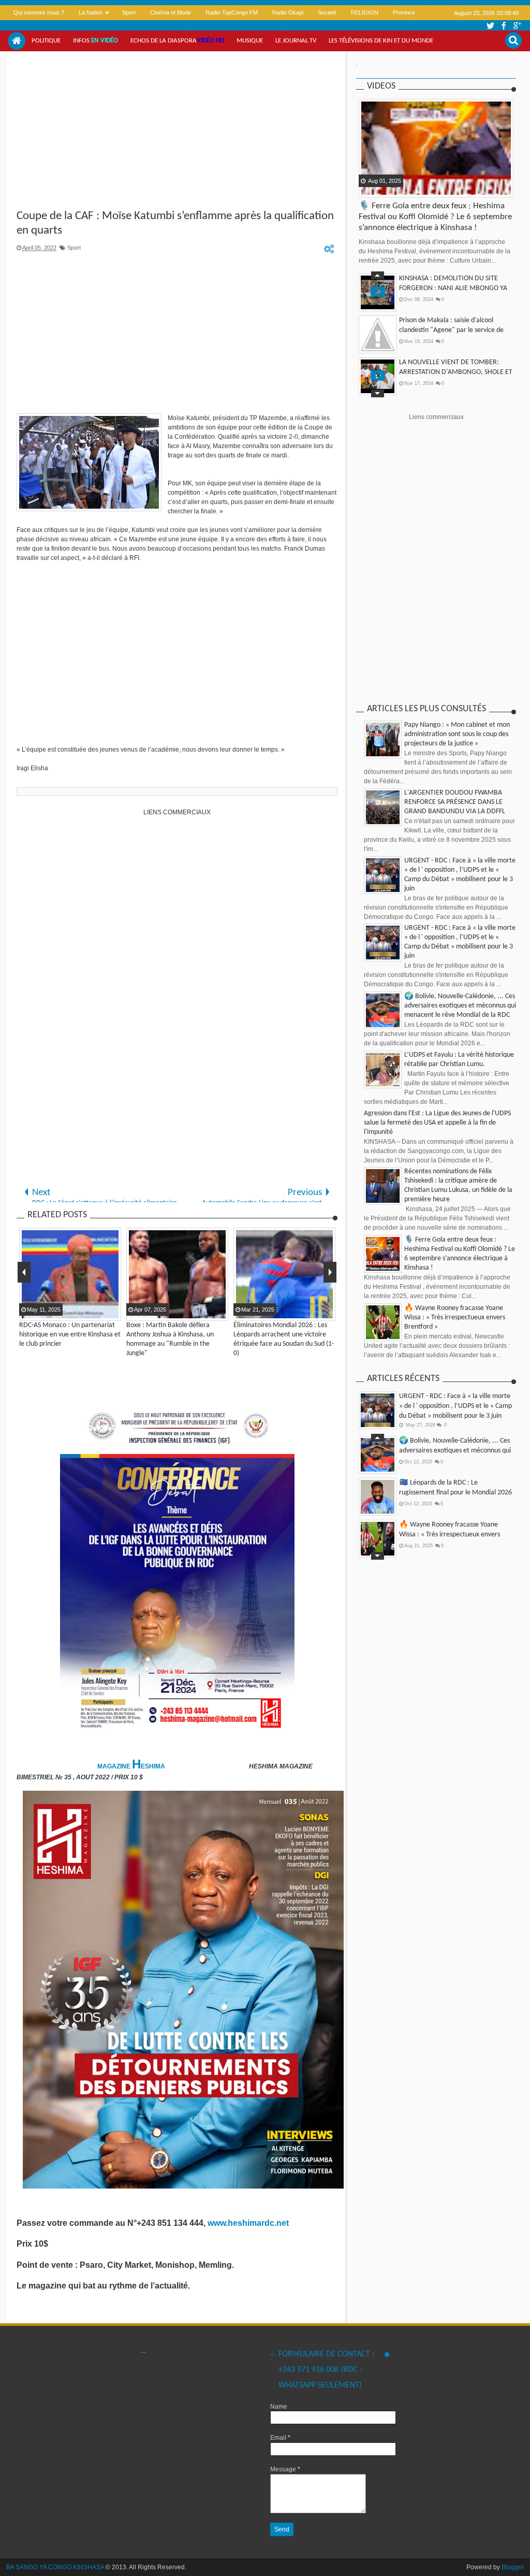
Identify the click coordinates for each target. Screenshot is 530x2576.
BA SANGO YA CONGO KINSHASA (55, 2567)
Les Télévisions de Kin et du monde (381, 41)
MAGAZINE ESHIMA (132, 1766)
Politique (46, 41)
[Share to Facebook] (367, 189)
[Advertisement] (177, 132)
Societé (327, 12)
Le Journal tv (296, 41)
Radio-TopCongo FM (232, 12)
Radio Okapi (288, 12)
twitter (490, 26)
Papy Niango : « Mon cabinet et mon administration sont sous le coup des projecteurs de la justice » (457, 734)
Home (17, 41)
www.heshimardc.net (249, 2223)
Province (404, 12)
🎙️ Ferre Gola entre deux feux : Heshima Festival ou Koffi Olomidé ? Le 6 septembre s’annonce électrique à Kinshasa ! (435, 217)
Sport (129, 12)
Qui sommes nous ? (39, 12)
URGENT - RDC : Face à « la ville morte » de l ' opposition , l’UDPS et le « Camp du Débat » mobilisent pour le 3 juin (455, 1406)
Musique (250, 41)
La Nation (91, 12)
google (517, 26)
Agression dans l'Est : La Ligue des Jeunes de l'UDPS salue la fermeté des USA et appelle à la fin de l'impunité (437, 1123)
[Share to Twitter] (380, 189)
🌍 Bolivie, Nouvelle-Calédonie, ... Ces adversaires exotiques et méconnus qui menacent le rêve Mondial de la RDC (460, 1006)
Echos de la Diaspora (177, 41)
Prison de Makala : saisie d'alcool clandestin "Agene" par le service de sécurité (451, 330)
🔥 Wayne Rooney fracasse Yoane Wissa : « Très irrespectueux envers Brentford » (455, 1318)
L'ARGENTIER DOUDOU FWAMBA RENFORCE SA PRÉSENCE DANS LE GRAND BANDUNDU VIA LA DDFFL (455, 802)
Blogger (513, 2567)
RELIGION (365, 12)
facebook (504, 26)
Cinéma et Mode (171, 12)
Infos (95, 41)
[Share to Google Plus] (393, 189)
